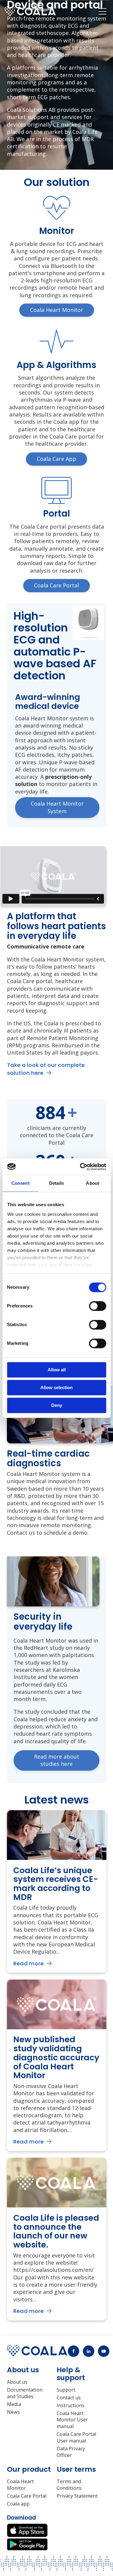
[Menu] (102, 11)
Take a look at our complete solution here (46, 1069)
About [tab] (93, 1183)
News (13, 2412)
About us (17, 2382)
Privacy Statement (77, 2496)
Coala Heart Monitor (20, 2485)
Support (66, 2390)
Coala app (18, 2504)
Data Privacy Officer (71, 2452)
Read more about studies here (57, 1760)
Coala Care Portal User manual (76, 2438)
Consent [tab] (20, 1183)
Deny (57, 1405)
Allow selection (56, 1387)
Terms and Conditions (69, 2485)
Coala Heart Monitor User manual (72, 2420)
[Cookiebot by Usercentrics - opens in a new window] (80, 1167)
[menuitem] (102, 11)
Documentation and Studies (25, 2393)
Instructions (71, 2406)
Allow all (57, 1370)
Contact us (69, 2398)
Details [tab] (56, 1183)
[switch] (97, 1306)
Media (14, 2404)
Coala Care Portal (27, 2496)
